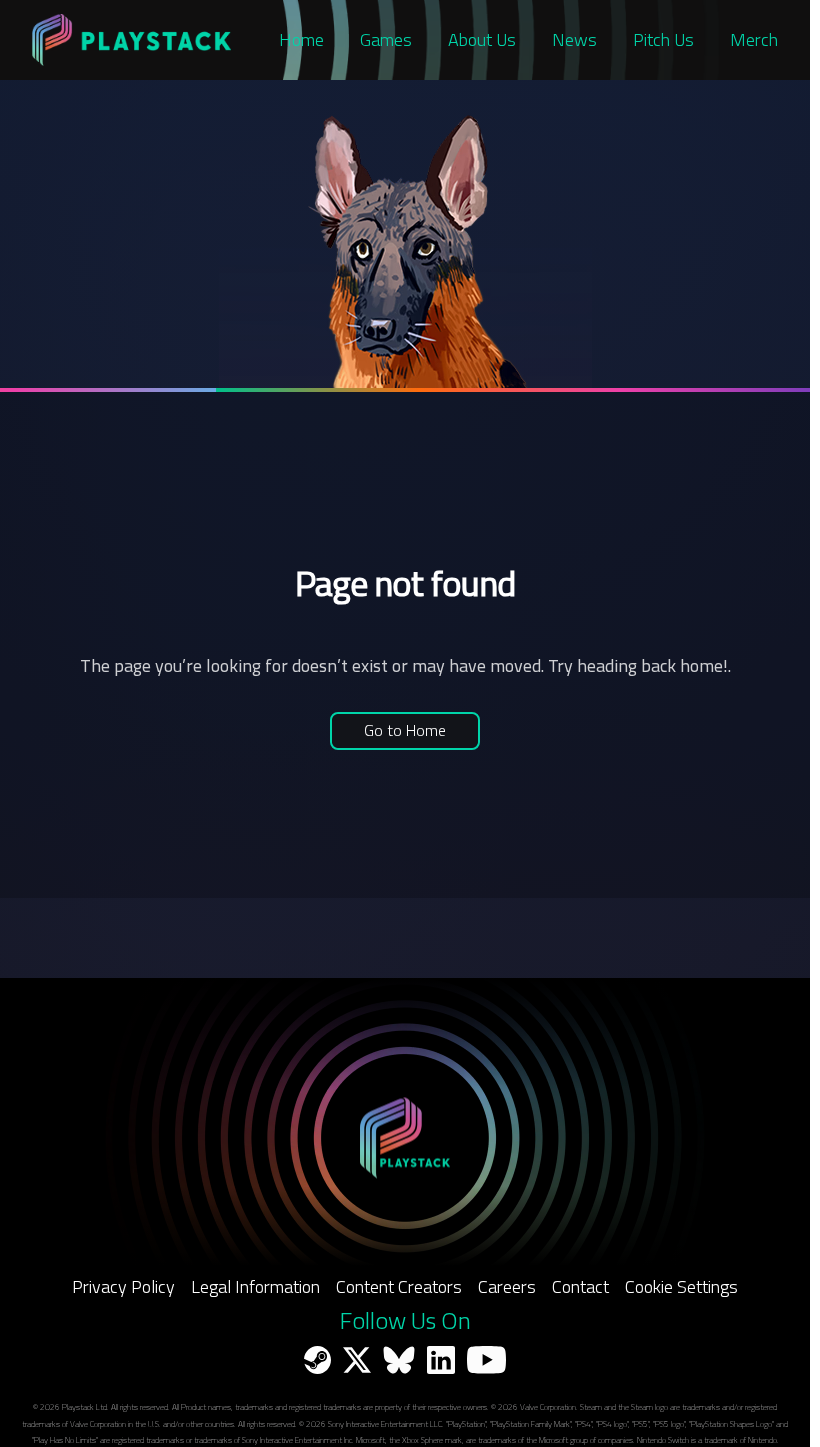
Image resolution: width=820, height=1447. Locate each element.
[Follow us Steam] (317, 1360)
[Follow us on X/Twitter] (357, 1360)
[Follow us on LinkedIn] (441, 1360)
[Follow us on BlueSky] (399, 1360)
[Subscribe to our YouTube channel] (486, 1360)
